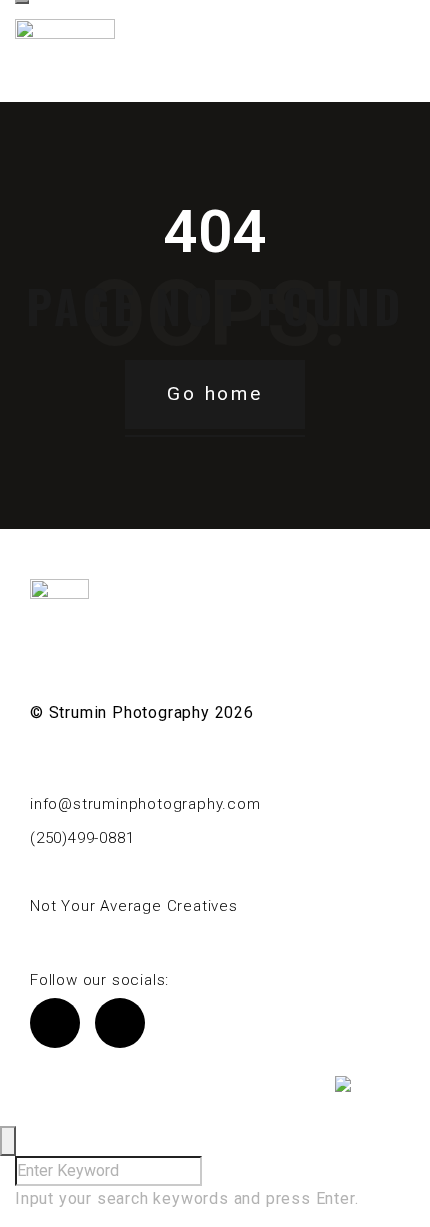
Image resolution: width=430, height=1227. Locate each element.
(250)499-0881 (82, 838)
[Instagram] (120, 1023)
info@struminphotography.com (145, 804)
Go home (215, 393)
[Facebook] (55, 1023)
